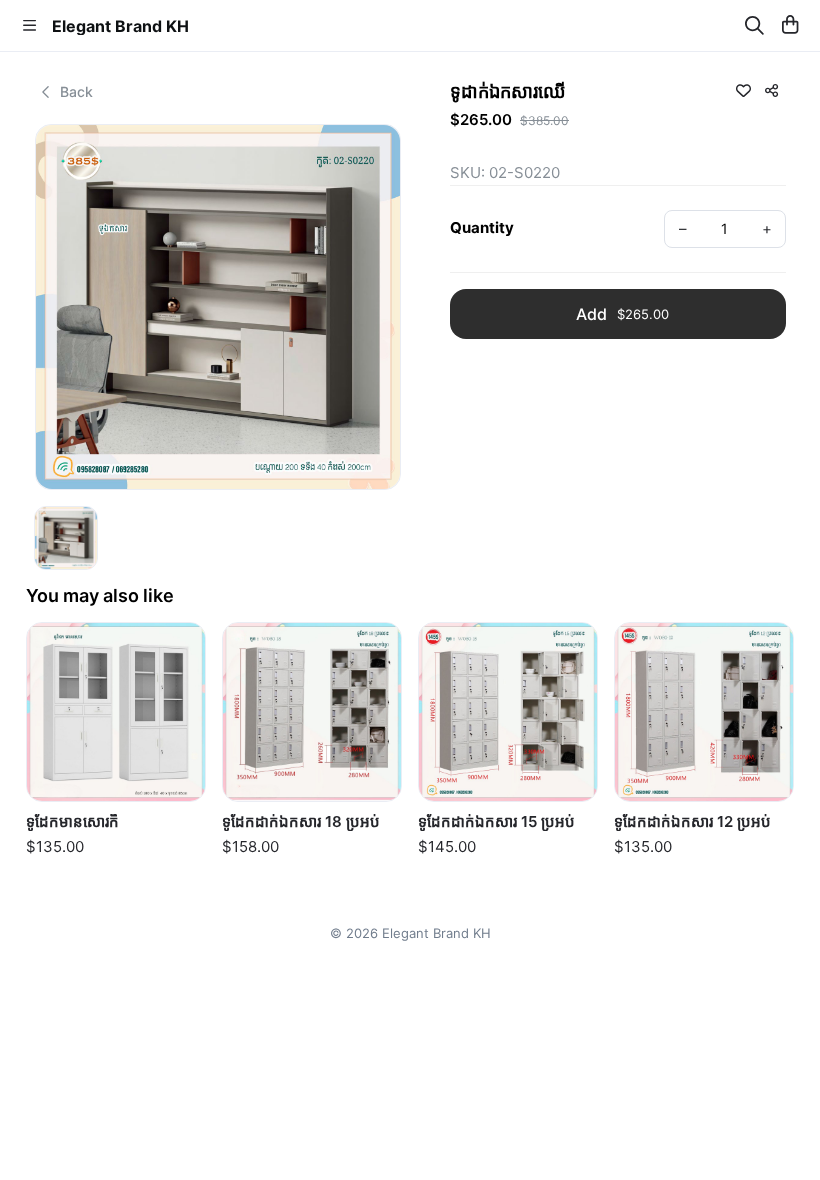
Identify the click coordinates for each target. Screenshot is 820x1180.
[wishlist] (743, 90)
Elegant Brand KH (120, 26)
